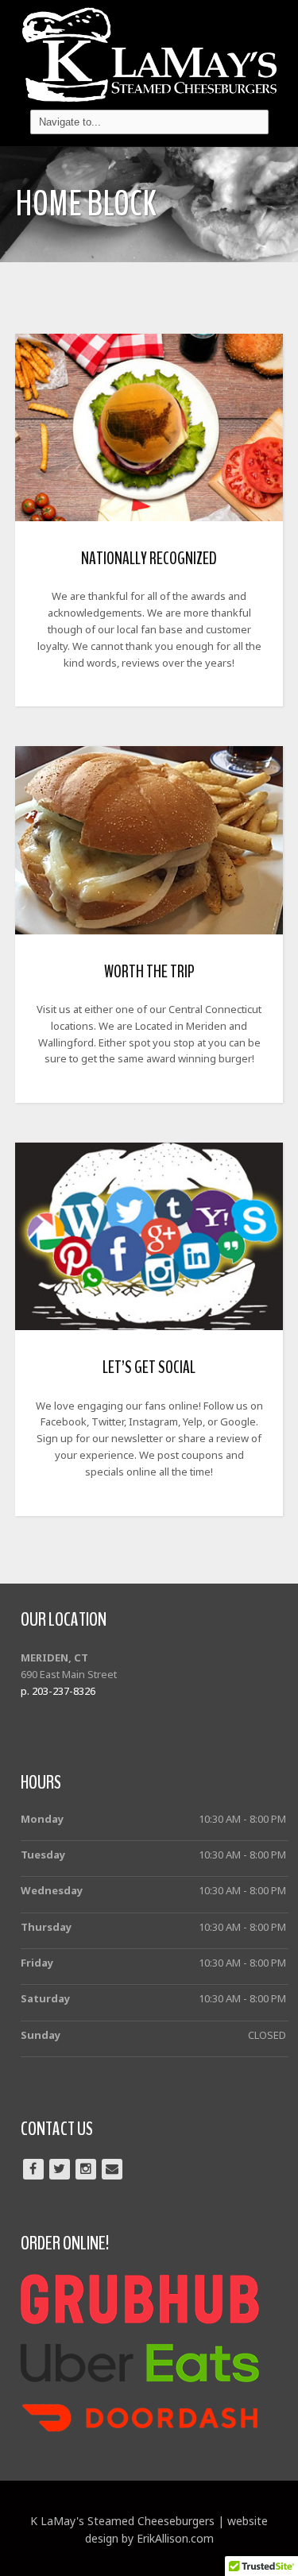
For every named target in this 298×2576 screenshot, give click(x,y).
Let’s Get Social (149, 1367)
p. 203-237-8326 (58, 1691)
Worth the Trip (149, 972)
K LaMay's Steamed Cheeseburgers (122, 2521)
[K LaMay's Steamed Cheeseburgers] (149, 50)
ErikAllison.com (175, 2538)
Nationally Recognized (149, 559)
